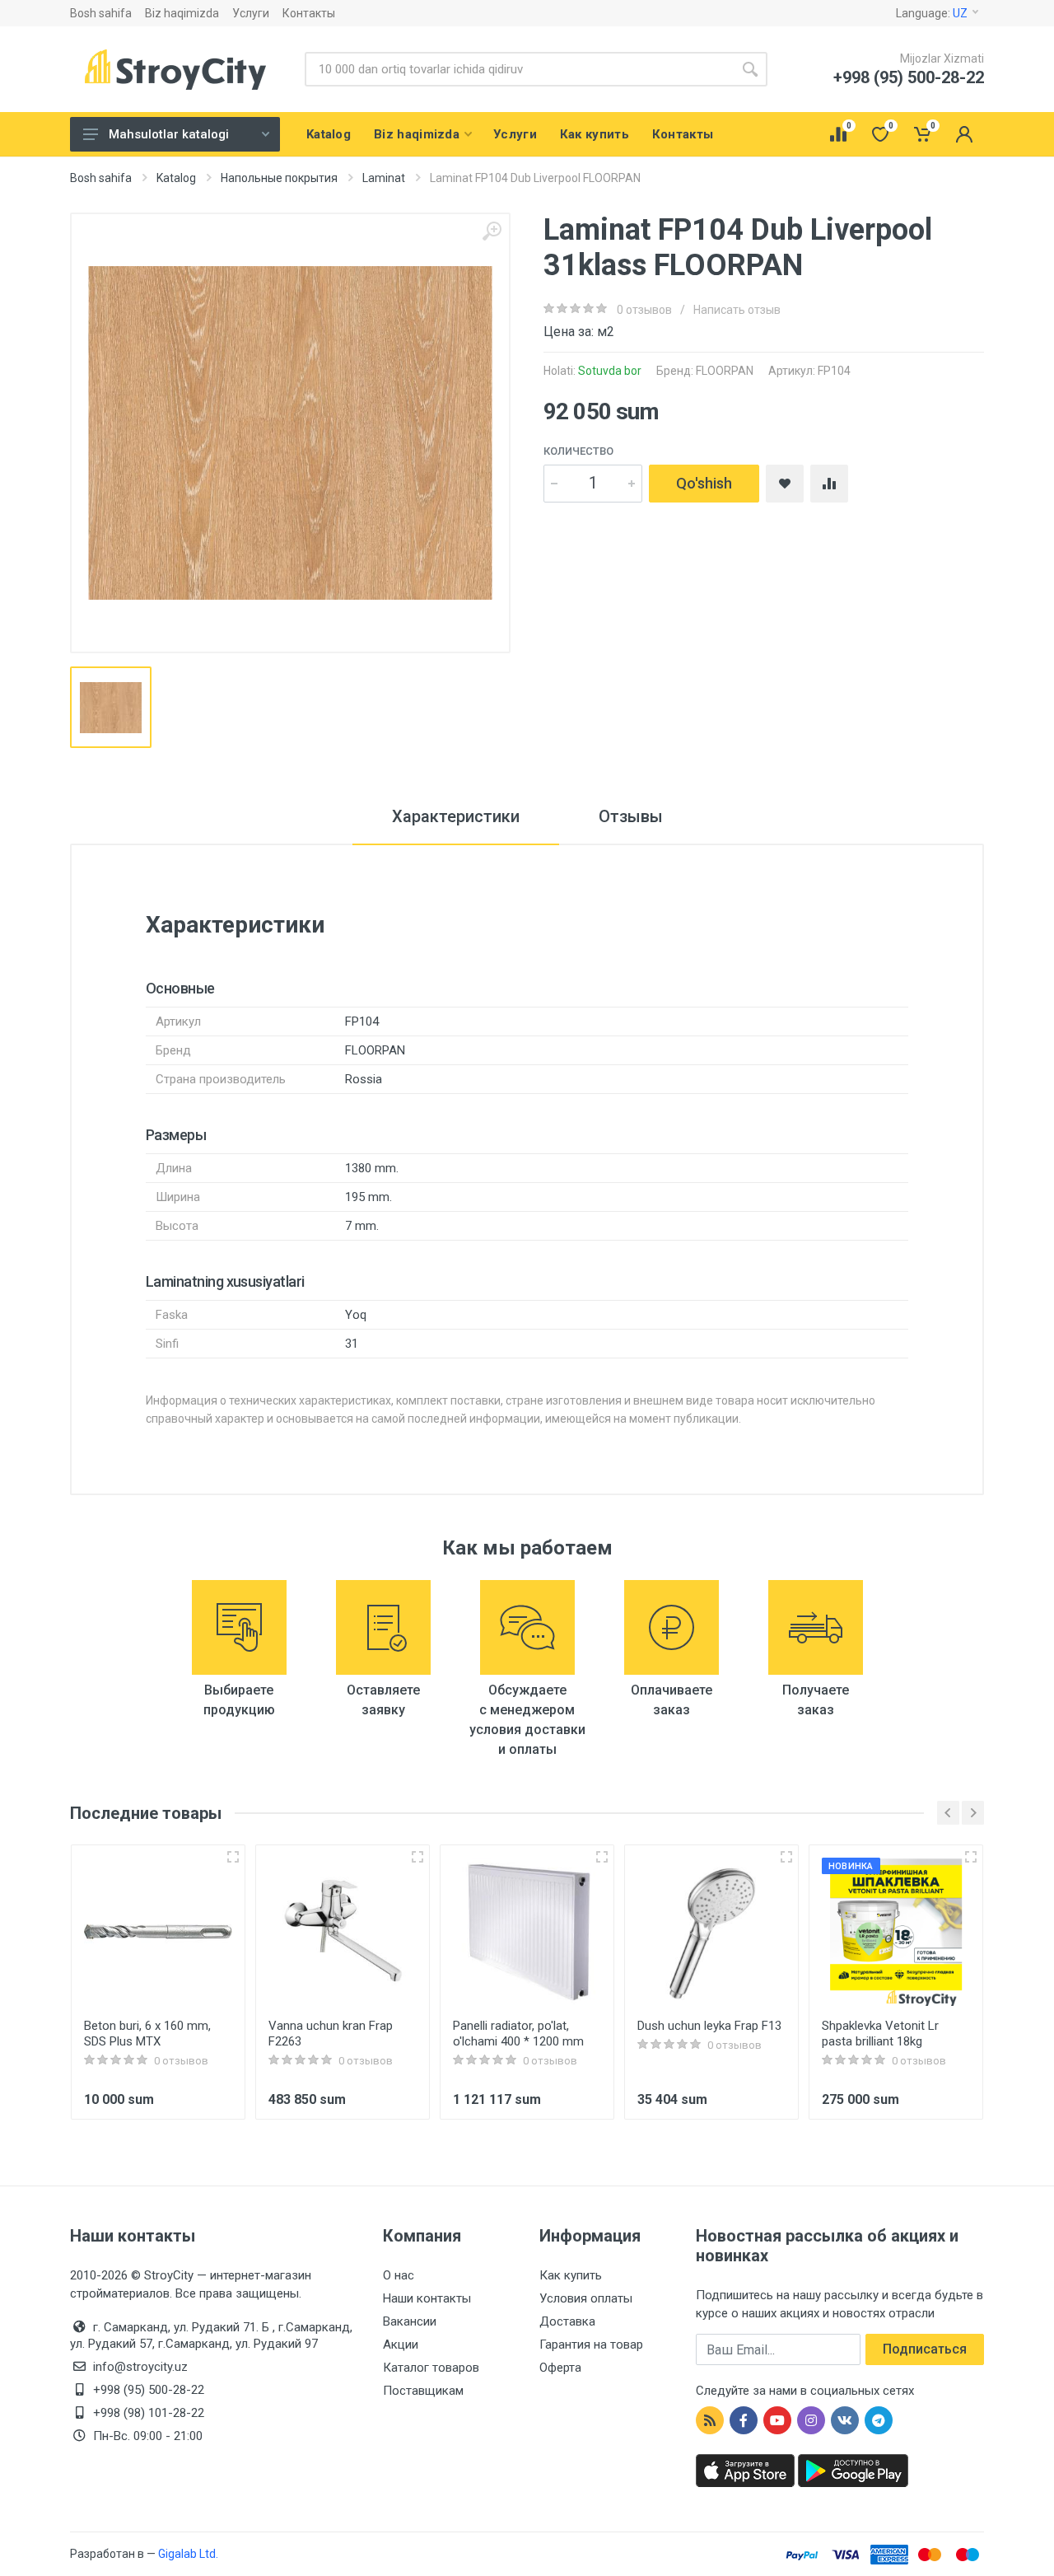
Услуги (251, 13)
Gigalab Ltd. (188, 2554)
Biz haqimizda (182, 13)
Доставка (567, 2321)
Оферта (560, 2368)
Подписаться (925, 2349)
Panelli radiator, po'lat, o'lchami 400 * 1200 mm (518, 2034)
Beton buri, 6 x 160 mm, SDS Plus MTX (147, 2034)
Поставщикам (423, 2391)
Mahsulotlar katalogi (169, 134)
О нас (399, 2275)
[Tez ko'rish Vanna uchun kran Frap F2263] (417, 1857)
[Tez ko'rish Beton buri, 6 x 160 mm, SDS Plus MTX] (233, 1857)
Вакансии (410, 2321)
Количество (578, 451)
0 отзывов (644, 310)
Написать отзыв (737, 310)
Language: (932, 13)
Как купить (571, 2275)
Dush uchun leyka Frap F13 (709, 2026)
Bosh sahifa (101, 13)
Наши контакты (427, 2298)
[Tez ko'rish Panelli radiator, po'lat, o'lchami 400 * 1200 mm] (602, 1857)
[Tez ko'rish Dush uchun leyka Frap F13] (786, 1857)
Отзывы (631, 816)
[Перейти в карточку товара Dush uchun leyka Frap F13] (711, 1932)
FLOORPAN (725, 371)
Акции (401, 2345)
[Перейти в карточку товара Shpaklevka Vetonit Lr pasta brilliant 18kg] (896, 1932)
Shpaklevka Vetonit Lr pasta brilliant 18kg (880, 2034)
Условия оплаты (586, 2298)
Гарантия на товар (591, 2345)
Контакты (309, 13)
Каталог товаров (431, 2368)
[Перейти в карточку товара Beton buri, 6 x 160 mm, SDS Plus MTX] (158, 1932)
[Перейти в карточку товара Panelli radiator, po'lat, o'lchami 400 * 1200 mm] (527, 1932)
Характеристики (456, 816)
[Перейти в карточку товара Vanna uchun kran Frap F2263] (343, 1932)
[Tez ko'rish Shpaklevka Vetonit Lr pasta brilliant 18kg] (971, 1857)
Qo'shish (704, 483)
